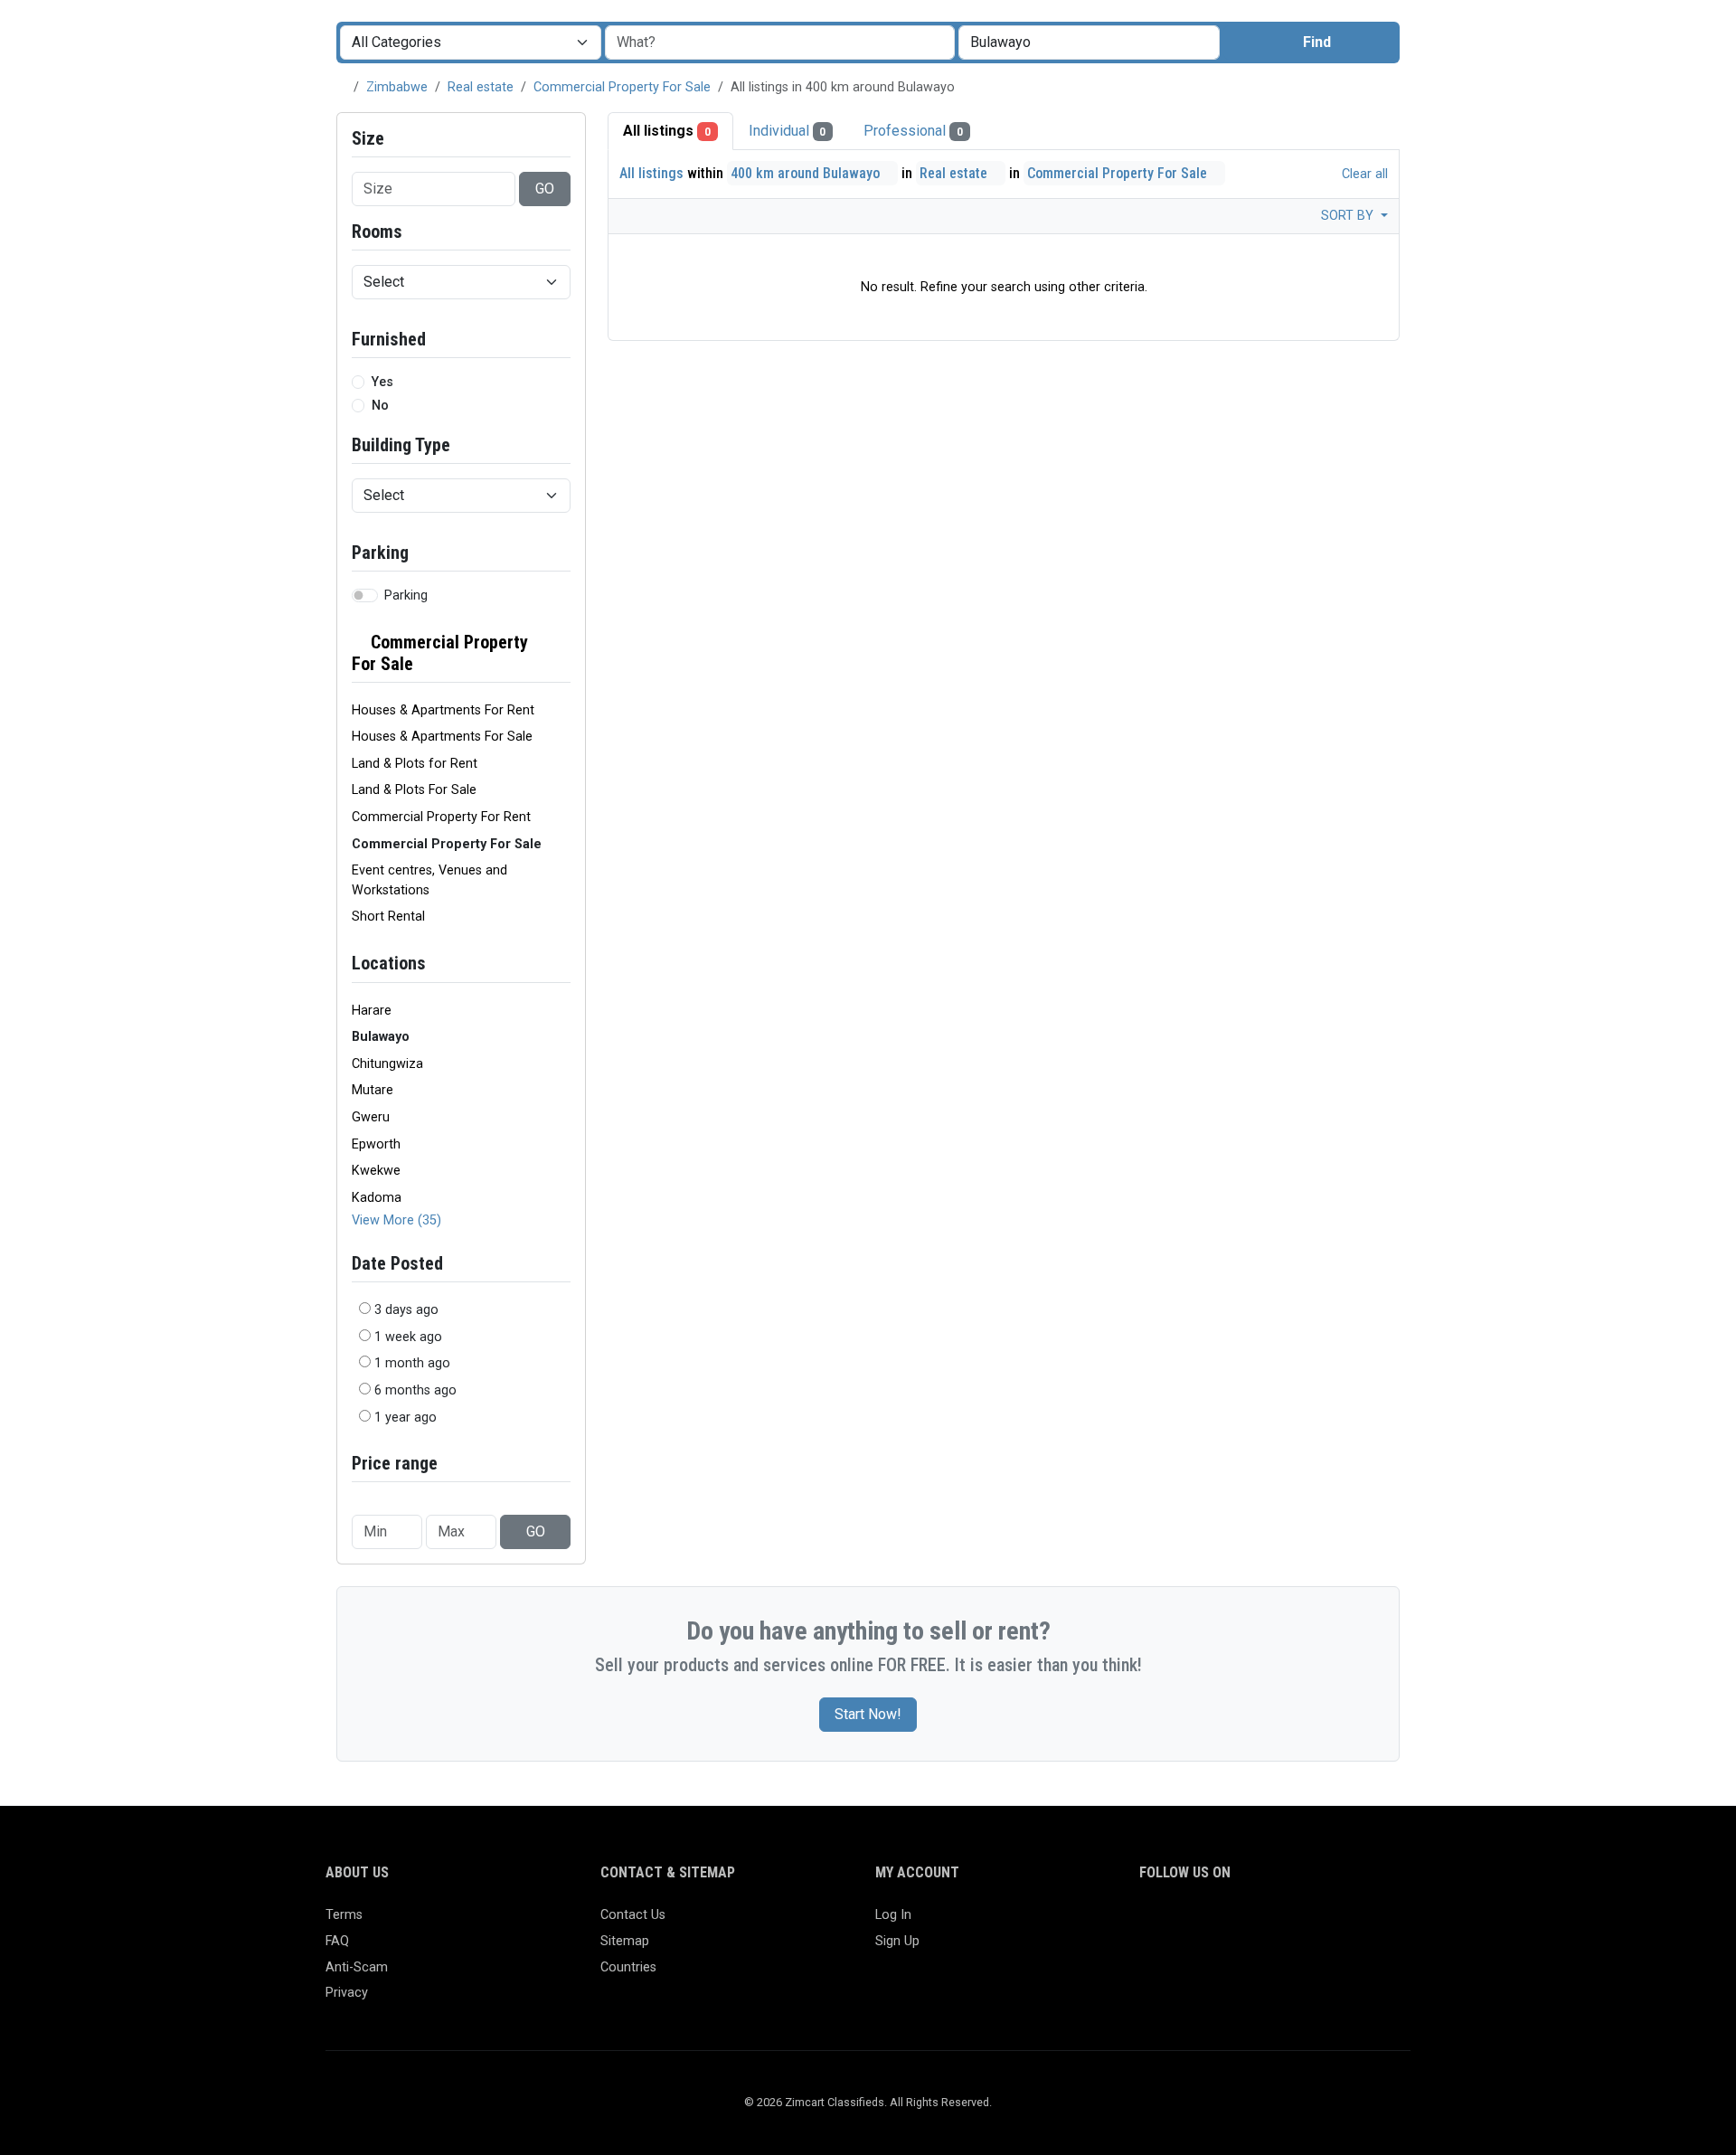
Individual (788, 131)
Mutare (373, 1090)
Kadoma (377, 1198)
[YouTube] (1308, 1923)
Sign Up (897, 1941)
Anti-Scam (357, 1967)
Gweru (371, 1117)
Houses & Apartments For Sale (442, 737)
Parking (406, 595)
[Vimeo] (1334, 1923)
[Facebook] (1151, 1923)
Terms (344, 1915)
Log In (893, 1915)
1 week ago (408, 1337)
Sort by (1349, 216)
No (380, 406)
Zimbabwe (397, 87)
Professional (913, 131)
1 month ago (412, 1363)
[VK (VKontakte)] (1360, 1923)
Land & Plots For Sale (414, 790)
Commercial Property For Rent (441, 817)
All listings (667, 131)
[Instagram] (1203, 1923)
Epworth (376, 1144)
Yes (382, 382)
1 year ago (406, 1418)
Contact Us (633, 1915)
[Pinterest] (1255, 1923)
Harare (372, 1011)
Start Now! (868, 1714)
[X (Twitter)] (1177, 1923)
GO (545, 189)
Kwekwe (376, 1171)
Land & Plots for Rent (415, 764)
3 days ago (406, 1310)
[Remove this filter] (563, 653)
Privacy (347, 1993)
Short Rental (388, 917)
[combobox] (1089, 43)
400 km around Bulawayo (807, 173)
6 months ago (415, 1390)
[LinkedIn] (1229, 1923)
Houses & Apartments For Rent (443, 710)
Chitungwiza (387, 1064)
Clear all (1363, 174)
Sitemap (625, 1941)
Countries (628, 1967)
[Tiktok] (1282, 1923)
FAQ (337, 1941)
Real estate (481, 87)
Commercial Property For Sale (622, 87)
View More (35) (396, 1220)
